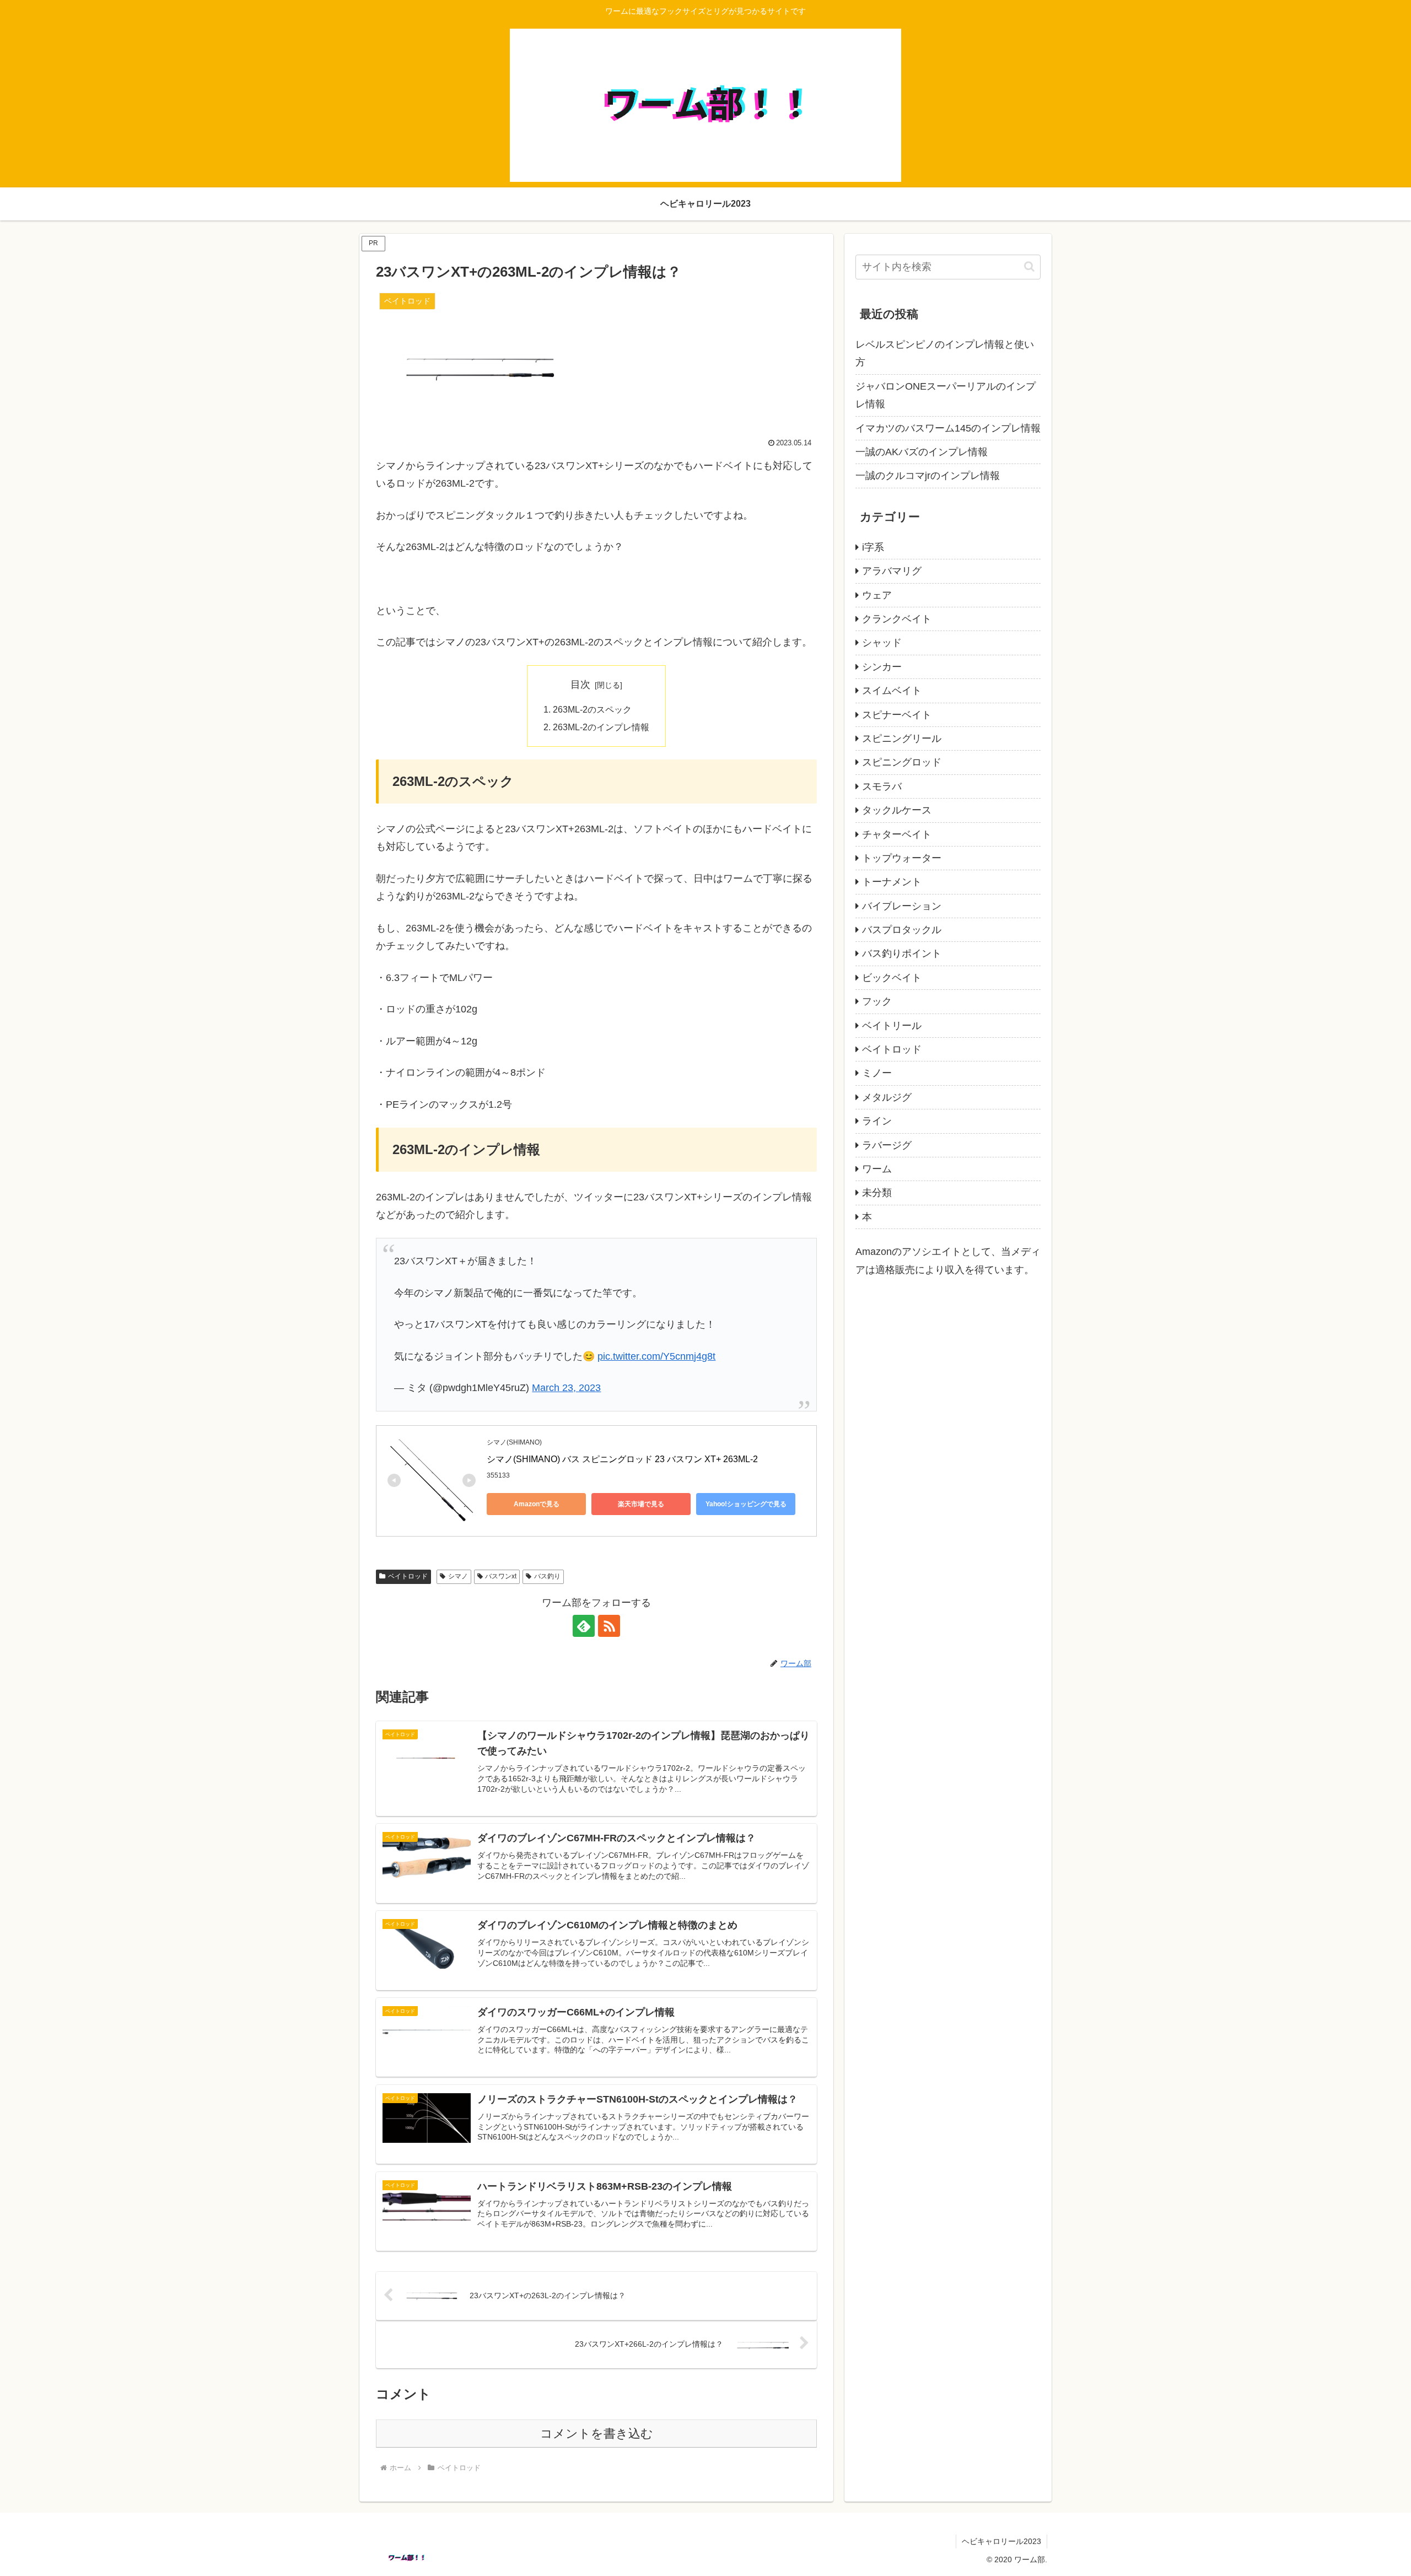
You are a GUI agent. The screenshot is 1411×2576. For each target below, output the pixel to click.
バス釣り (547, 1576)
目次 (580, 685)
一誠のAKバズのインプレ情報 (922, 452)
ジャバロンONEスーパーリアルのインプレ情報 (946, 395)
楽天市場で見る (641, 1504)
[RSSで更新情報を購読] (609, 1626)
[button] (1029, 266)
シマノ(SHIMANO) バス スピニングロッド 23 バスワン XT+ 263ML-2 (622, 1459)
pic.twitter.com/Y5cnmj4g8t (656, 1356)
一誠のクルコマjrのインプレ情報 (928, 476)
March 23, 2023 (566, 1388)
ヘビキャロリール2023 (1001, 2541)
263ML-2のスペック (592, 709)
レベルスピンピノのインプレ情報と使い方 (945, 353)
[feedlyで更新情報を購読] (584, 1626)
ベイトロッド (408, 1576)
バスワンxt (501, 1576)
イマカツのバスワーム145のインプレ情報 (948, 428)
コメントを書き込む (597, 2434)
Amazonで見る (537, 1504)
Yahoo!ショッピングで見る (746, 1504)
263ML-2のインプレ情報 (601, 727)
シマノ (458, 1576)
